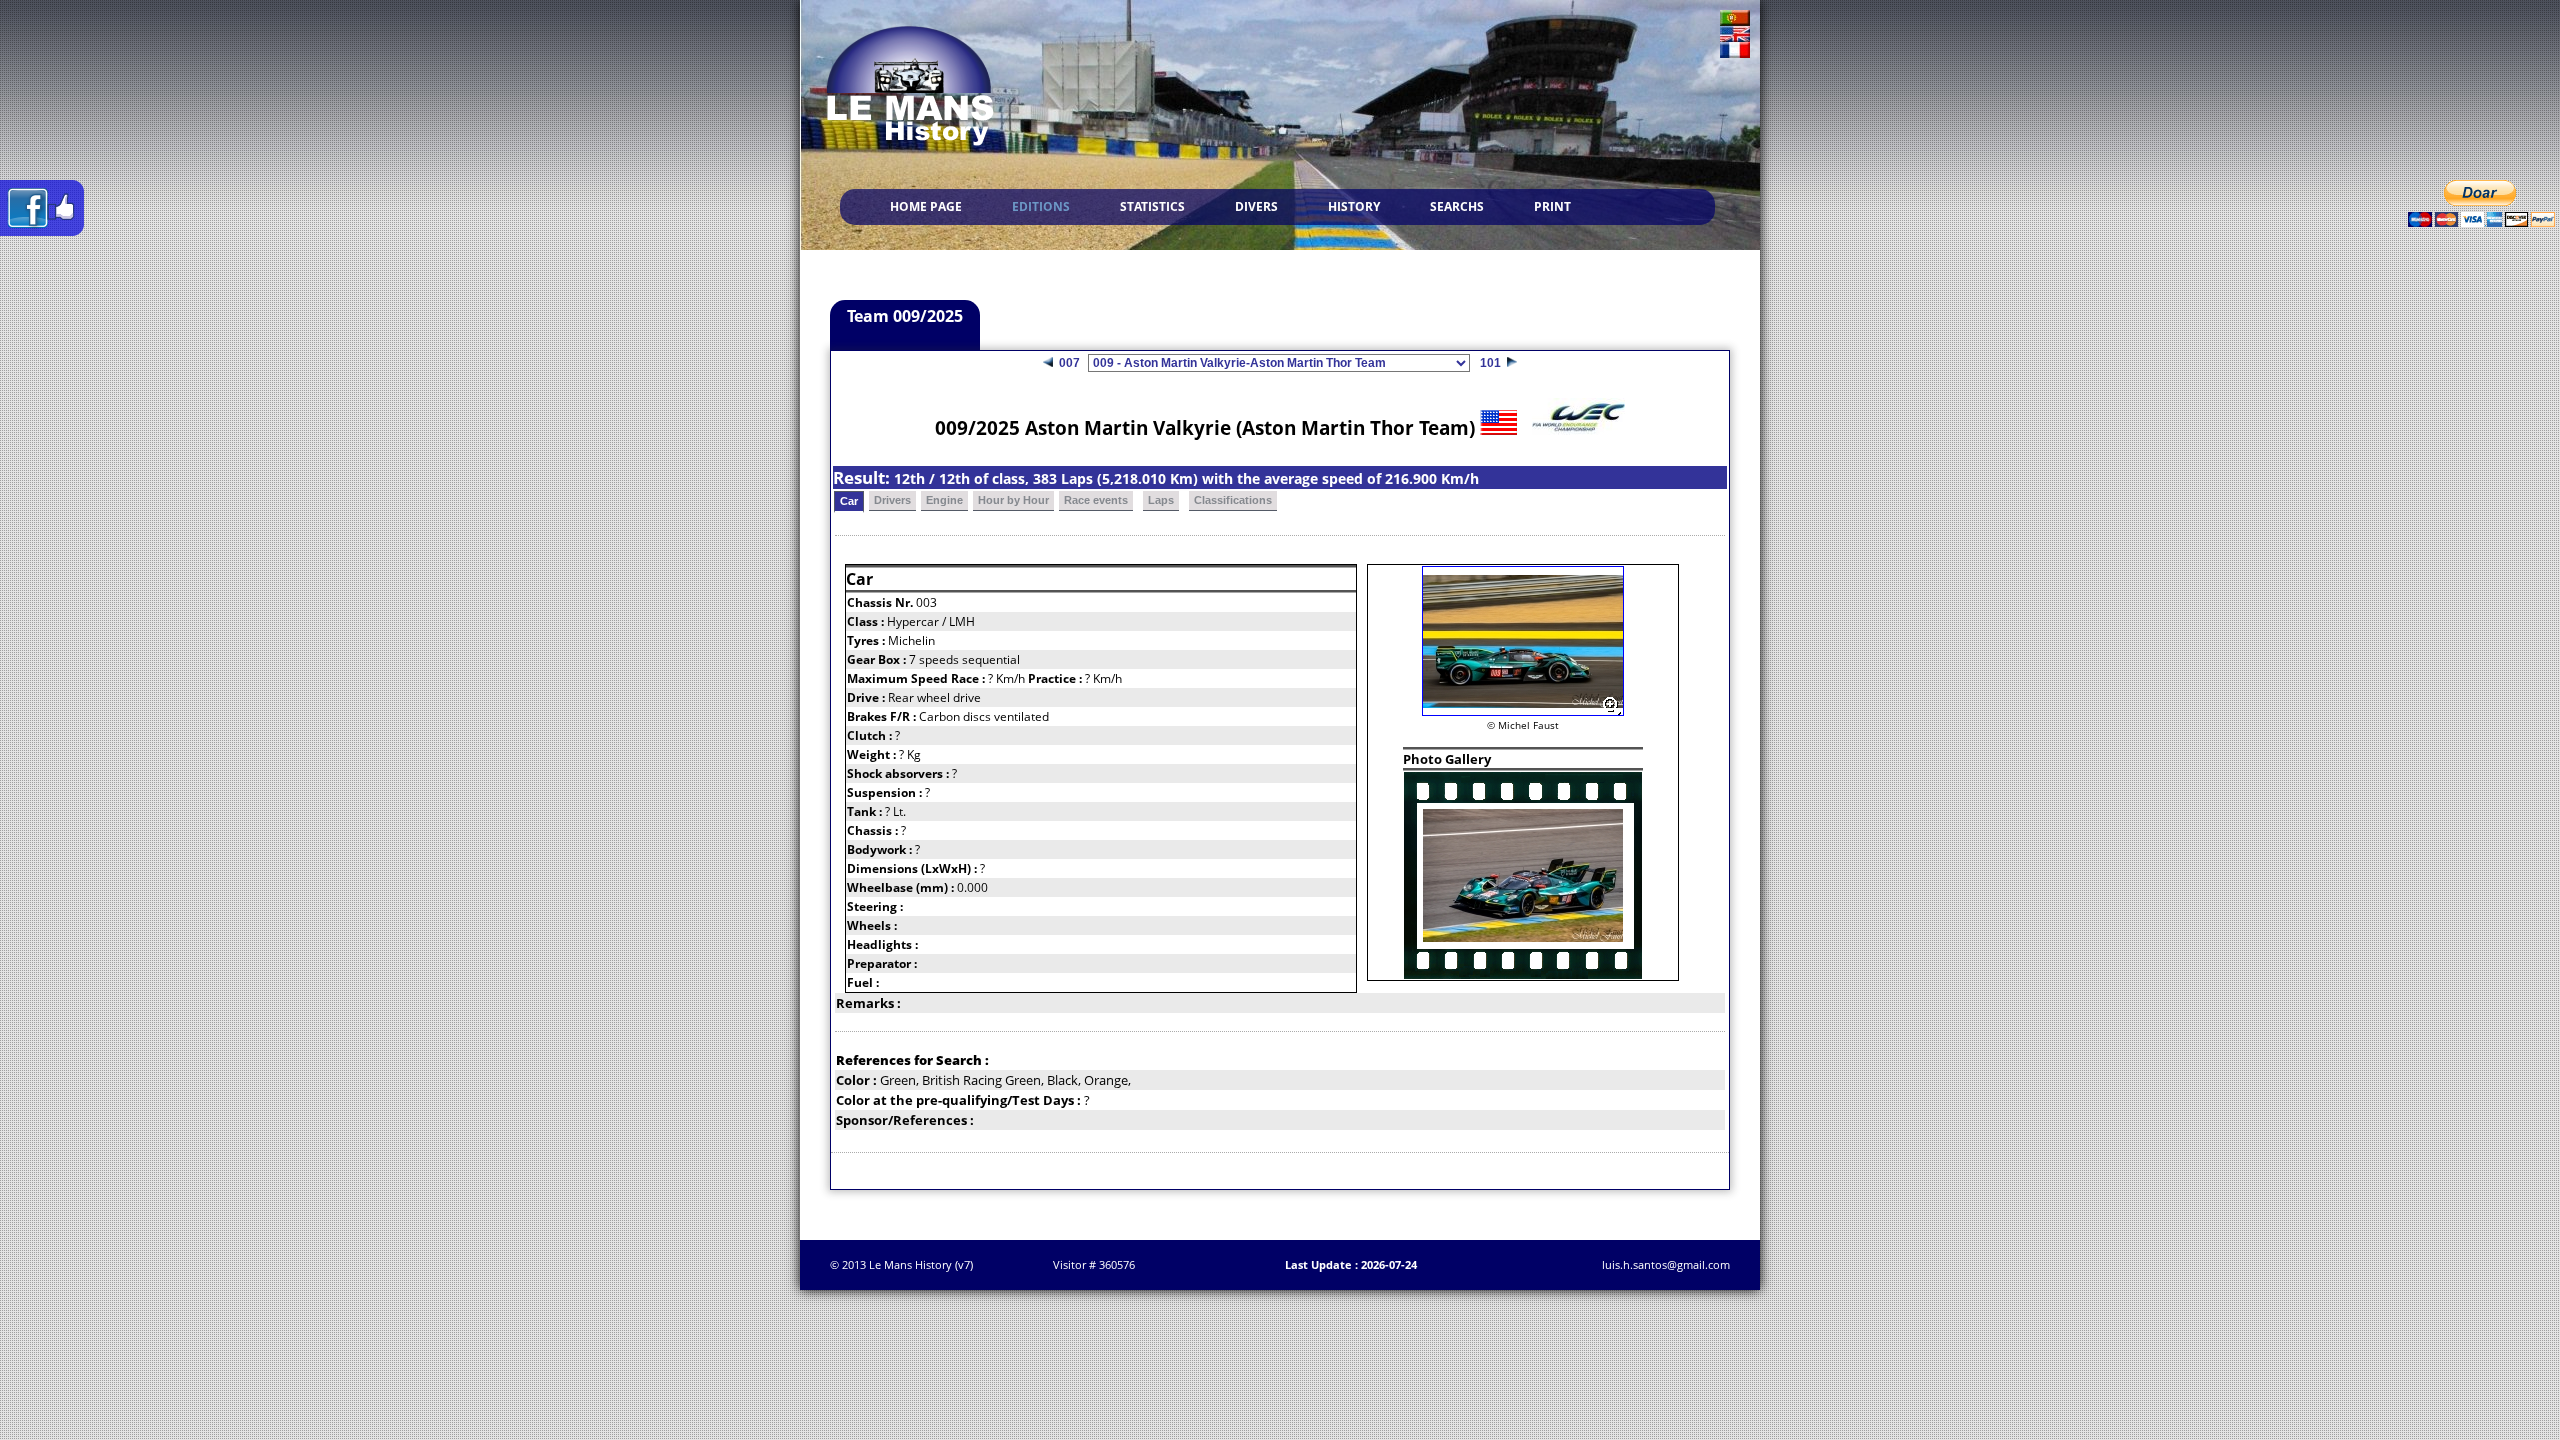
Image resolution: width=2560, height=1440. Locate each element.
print (1552, 206)
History (1354, 206)
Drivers (892, 500)
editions (1041, 206)
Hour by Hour (1013, 500)
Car (849, 501)
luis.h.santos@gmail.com (1666, 1264)
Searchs (1457, 206)
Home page (926, 206)
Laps (1161, 500)
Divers (1256, 206)
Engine (944, 500)
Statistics (1152, 206)
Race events (1096, 500)
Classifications (1233, 500)
